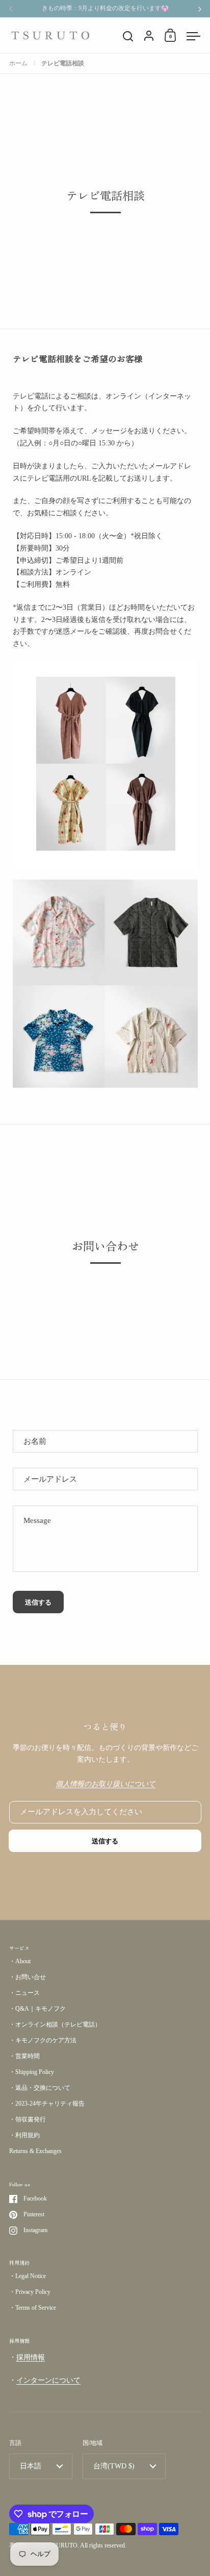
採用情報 (31, 2357)
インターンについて (48, 2380)
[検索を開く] (128, 36)
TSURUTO (63, 2545)
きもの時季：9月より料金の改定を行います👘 (105, 8)
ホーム (18, 63)
